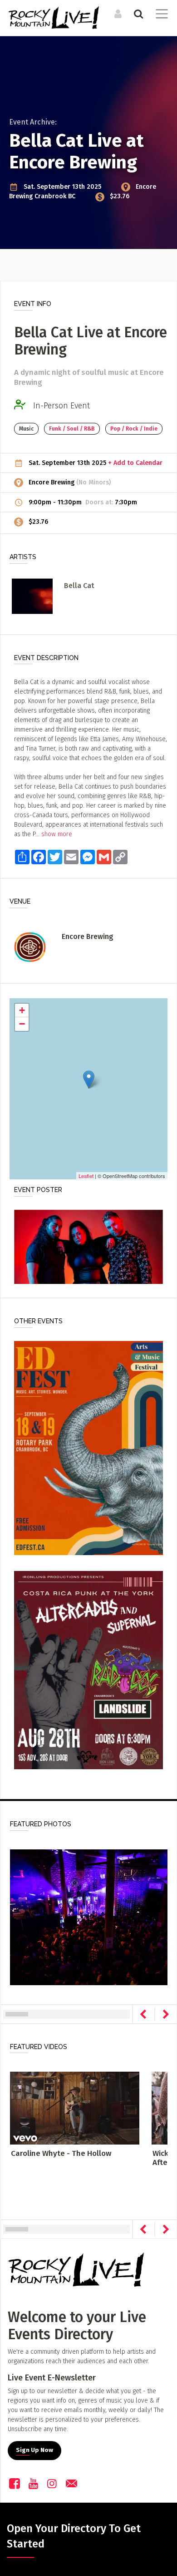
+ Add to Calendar (135, 463)
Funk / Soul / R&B (72, 429)
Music (26, 429)
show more (57, 834)
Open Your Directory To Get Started (74, 2536)
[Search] (137, 14)
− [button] (22, 1024)
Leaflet (86, 1176)
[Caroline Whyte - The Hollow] (75, 2108)
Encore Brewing (52, 482)
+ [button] (22, 1010)
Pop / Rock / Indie (134, 429)
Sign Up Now (34, 2450)
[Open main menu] (160, 15)
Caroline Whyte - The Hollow (61, 2153)
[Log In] (117, 14)
